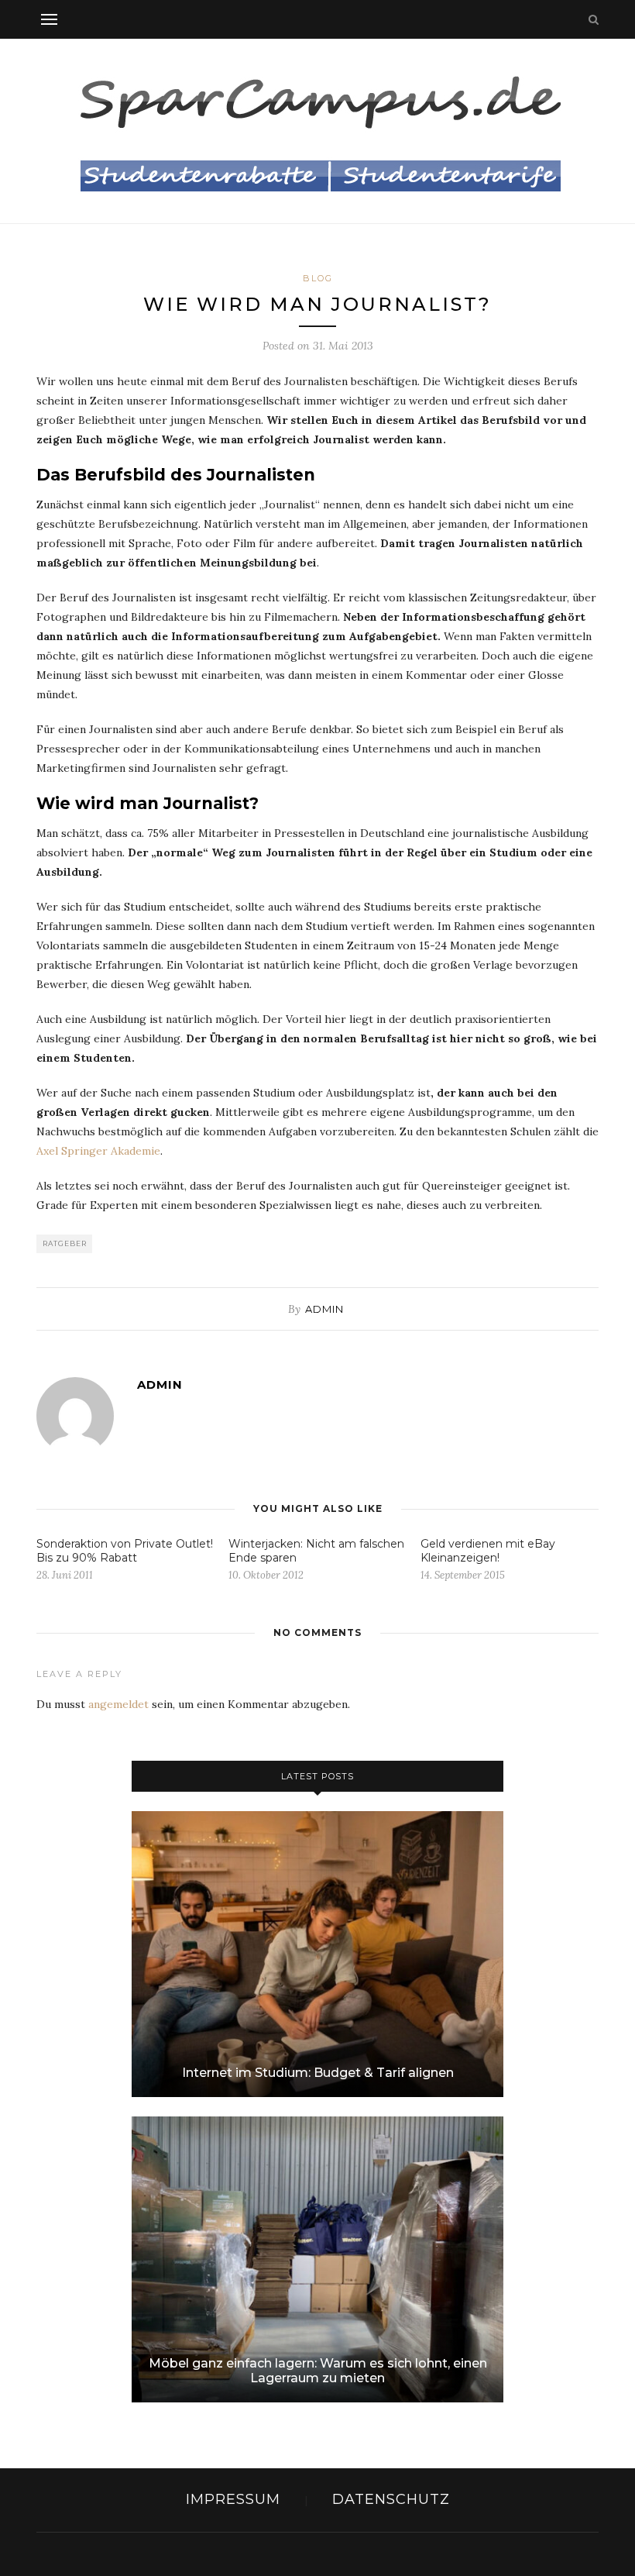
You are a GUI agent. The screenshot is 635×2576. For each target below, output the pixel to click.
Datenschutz (391, 2499)
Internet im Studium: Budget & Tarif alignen (318, 2073)
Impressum (233, 2499)
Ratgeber (65, 1243)
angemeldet (118, 1704)
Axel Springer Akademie (98, 1151)
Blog (318, 278)
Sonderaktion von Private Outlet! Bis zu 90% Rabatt (125, 1551)
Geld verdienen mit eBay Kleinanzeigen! (488, 1551)
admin (324, 1309)
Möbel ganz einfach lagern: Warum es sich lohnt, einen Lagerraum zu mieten (318, 2371)
